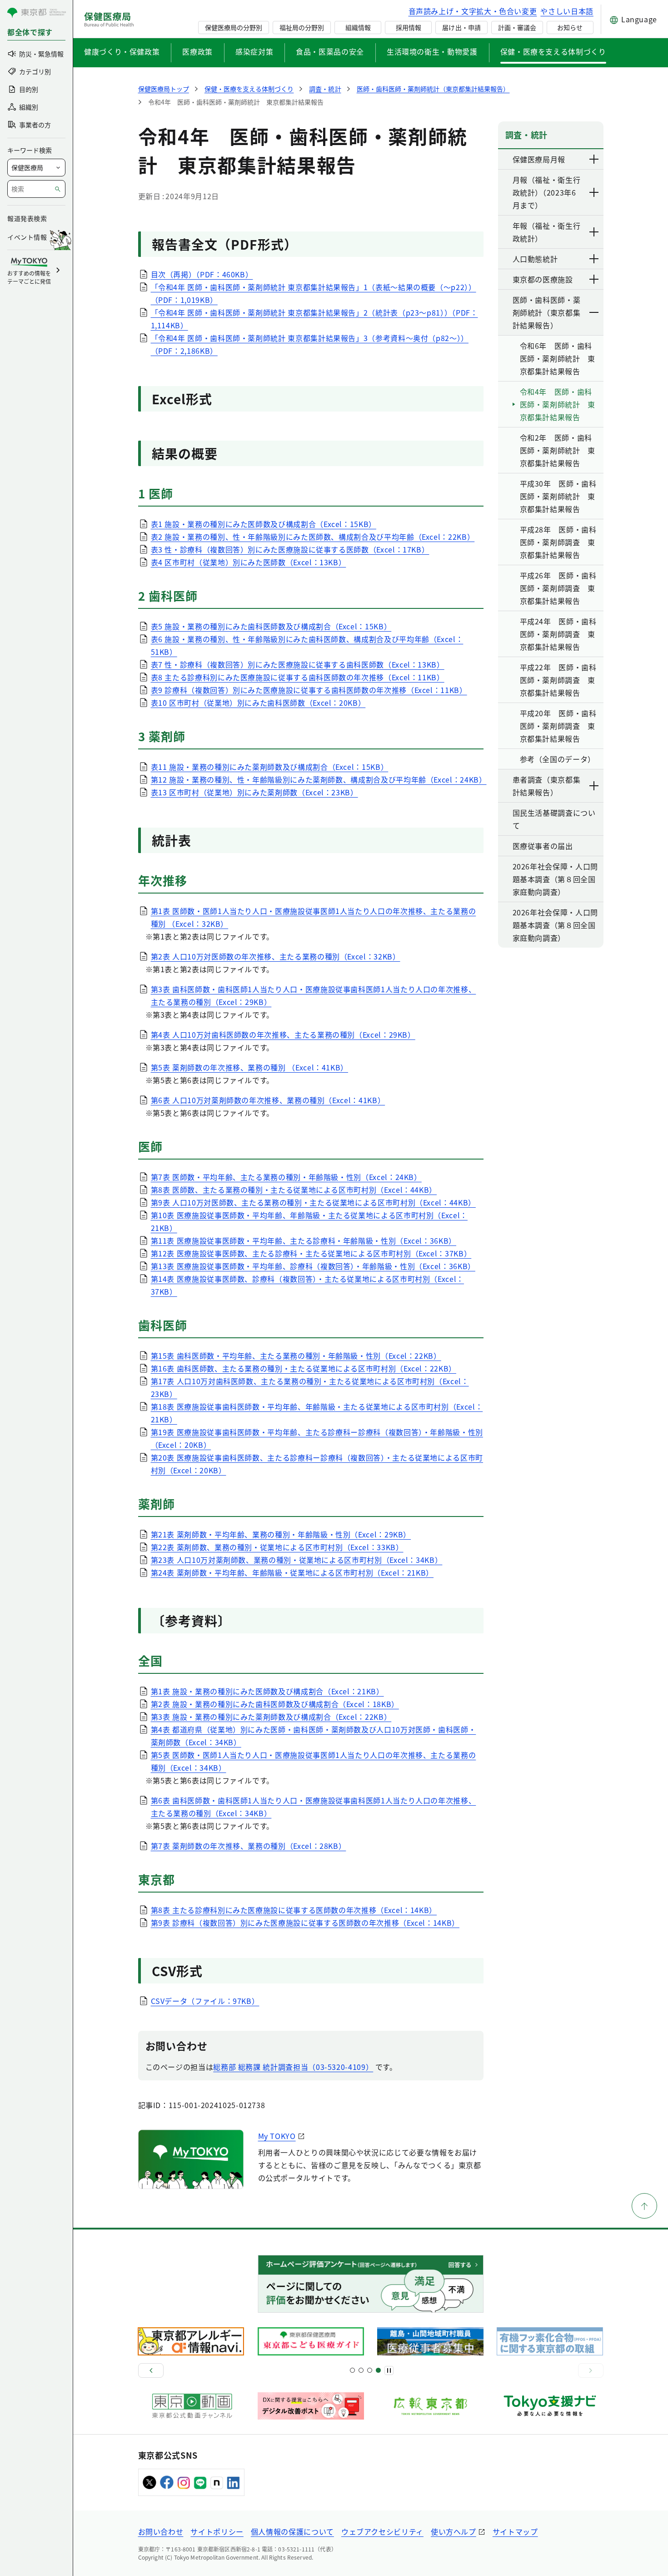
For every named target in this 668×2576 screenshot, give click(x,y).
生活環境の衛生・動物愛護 (432, 51)
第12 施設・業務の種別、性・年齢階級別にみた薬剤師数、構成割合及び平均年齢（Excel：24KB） (319, 779)
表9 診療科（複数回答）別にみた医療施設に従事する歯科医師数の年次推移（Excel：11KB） (309, 690)
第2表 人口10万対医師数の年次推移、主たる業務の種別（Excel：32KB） (276, 956)
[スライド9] (370, 2370)
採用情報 (409, 27)
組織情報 (358, 27)
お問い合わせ (161, 2531)
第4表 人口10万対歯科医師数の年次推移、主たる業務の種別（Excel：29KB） (283, 1034)
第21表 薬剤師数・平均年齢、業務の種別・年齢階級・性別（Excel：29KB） (281, 1534)
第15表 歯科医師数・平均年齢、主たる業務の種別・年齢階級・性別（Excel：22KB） (296, 1356)
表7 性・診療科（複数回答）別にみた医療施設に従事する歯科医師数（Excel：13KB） (298, 664)
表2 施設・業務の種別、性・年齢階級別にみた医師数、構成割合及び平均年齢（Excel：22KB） (313, 537)
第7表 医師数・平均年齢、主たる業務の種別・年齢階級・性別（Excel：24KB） (286, 1177)
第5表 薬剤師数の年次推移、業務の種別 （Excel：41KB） (249, 1067)
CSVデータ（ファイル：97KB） (205, 2001)
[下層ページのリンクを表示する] (594, 159)
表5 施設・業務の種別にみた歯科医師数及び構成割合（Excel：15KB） (271, 626)
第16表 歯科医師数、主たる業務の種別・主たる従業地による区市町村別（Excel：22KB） (304, 1368)
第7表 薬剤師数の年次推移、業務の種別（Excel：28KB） (249, 1846)
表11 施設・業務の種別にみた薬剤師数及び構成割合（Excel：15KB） (270, 767)
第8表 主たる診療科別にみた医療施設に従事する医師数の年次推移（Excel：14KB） (294, 1910)
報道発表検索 (27, 218)
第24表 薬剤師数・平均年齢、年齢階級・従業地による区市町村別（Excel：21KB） (292, 1572)
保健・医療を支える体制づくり (553, 51)
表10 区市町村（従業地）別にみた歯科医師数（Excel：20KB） (258, 703)
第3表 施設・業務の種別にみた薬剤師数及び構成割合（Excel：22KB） (271, 1717)
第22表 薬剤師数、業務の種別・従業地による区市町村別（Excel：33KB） (277, 1547)
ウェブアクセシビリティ (382, 2531)
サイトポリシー (217, 2531)
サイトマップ (515, 2531)
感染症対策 (254, 51)
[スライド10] (378, 2370)
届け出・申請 (461, 27)
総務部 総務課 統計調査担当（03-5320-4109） (293, 2067)
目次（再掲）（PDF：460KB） (202, 274)
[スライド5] (361, 2370)
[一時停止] (389, 2370)
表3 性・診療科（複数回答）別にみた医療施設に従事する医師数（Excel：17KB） (290, 549)
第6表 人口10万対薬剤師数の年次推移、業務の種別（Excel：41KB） (268, 1100)
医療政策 (197, 51)
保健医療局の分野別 (234, 27)
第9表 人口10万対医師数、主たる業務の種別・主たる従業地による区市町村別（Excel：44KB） (313, 1202)
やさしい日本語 (567, 11)
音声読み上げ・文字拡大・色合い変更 (473, 11)
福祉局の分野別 (302, 27)
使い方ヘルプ (454, 2531)
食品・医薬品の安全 (330, 51)
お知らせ (570, 27)
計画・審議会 (517, 27)
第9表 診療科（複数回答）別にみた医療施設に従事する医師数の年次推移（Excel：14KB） (305, 1923)
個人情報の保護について (292, 2531)
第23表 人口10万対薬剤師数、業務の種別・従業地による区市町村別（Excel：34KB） (297, 1560)
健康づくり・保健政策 (122, 51)
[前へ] (151, 2370)
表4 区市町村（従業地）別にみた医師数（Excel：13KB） (249, 562)
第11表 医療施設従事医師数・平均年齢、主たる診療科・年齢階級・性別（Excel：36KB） (304, 1240)
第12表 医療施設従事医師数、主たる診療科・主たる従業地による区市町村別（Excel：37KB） (311, 1253)
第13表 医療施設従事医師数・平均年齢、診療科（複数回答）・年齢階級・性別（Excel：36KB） (313, 1266)
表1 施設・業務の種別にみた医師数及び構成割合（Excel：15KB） (264, 524)
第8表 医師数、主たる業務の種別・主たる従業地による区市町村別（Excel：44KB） (294, 1190)
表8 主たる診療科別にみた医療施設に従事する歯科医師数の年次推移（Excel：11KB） (298, 677)
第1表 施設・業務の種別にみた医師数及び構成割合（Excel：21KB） (267, 1691)
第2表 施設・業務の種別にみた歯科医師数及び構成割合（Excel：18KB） (275, 1704)
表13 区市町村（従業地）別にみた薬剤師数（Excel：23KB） (254, 792)
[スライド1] (352, 2370)
